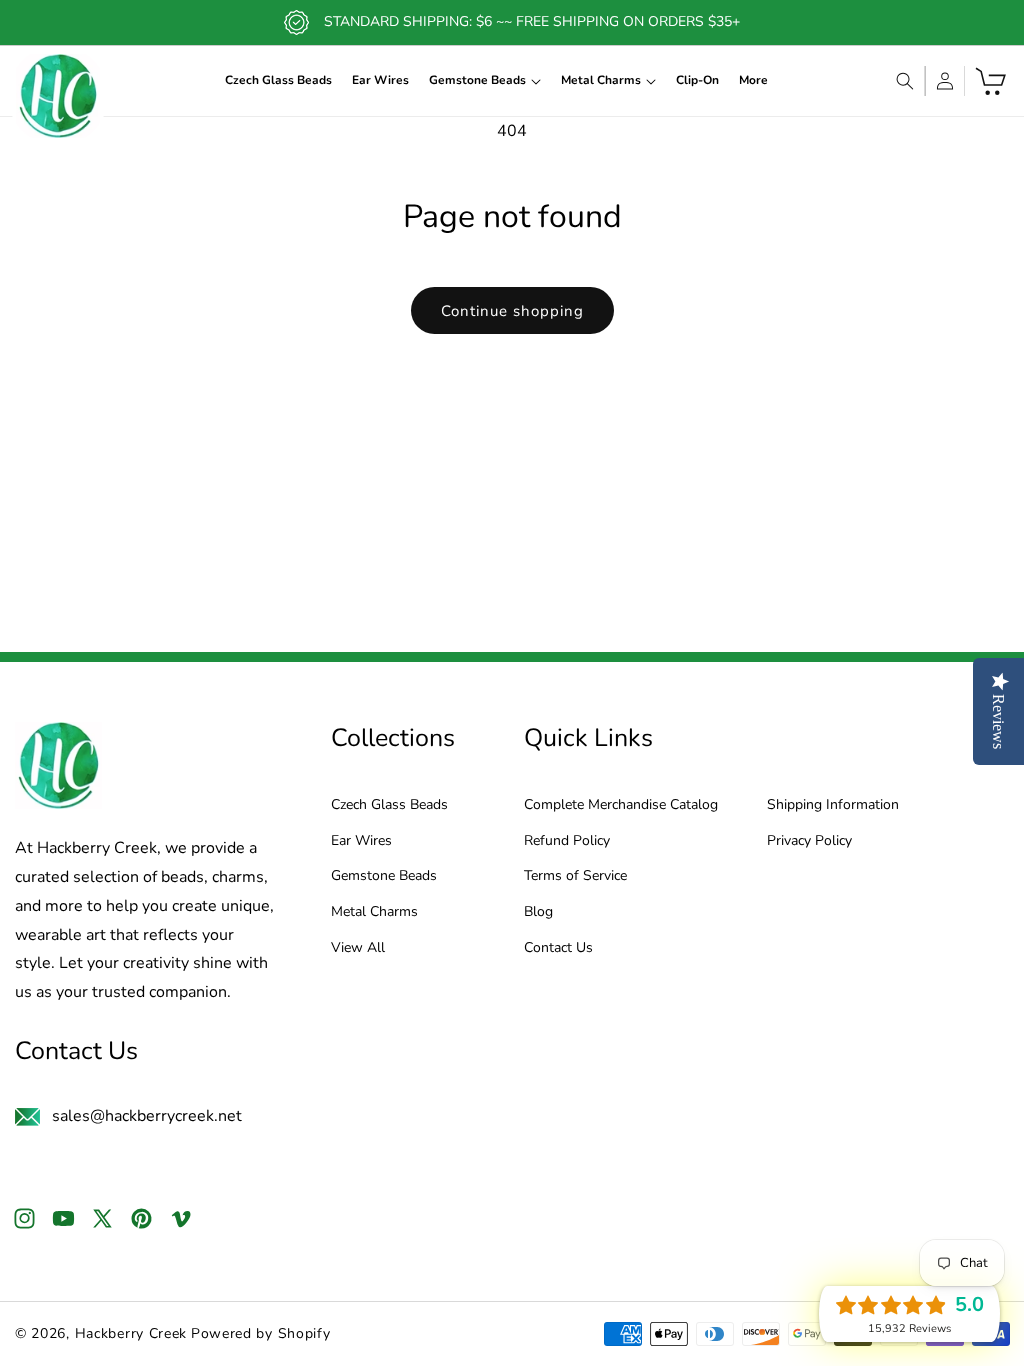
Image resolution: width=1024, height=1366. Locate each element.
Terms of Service (575, 876)
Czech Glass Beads (389, 805)
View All (358, 948)
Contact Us (558, 948)
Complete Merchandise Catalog (621, 805)
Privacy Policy (809, 841)
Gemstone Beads (384, 876)
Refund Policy (567, 841)
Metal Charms (374, 912)
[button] (485, 81)
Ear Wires (361, 841)
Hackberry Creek (131, 1333)
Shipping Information (833, 805)
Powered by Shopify (261, 1333)
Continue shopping (512, 311)
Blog (538, 912)
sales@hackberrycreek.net (147, 1116)
